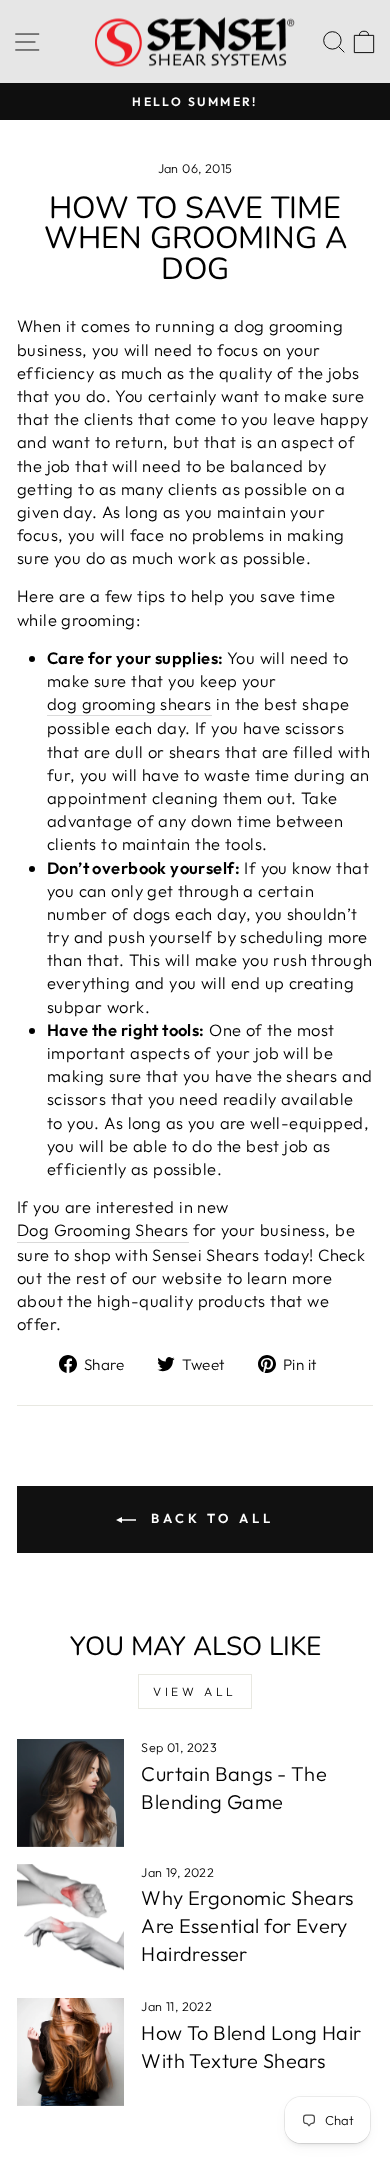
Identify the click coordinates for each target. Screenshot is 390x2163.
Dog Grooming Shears (103, 1229)
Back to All (209, 1518)
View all (195, 1691)
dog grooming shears (129, 703)
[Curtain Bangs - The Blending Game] (70, 1792)
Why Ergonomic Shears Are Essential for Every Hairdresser (247, 1925)
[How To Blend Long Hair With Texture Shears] (70, 2051)
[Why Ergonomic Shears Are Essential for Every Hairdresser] (70, 1917)
